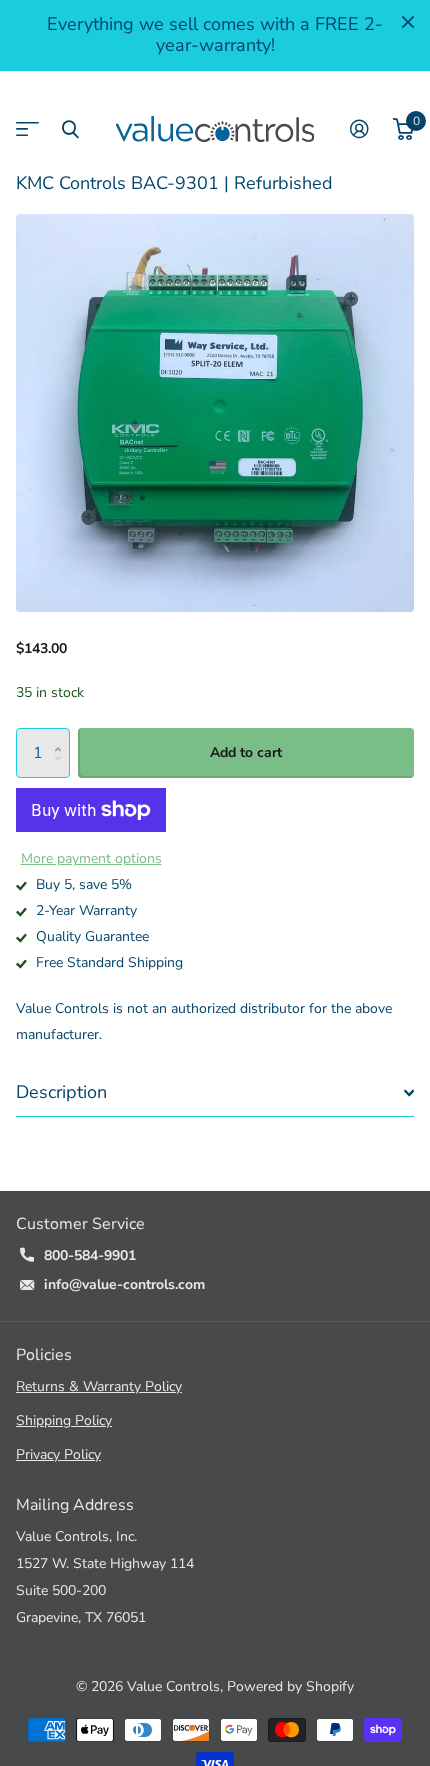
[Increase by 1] (62, 735)
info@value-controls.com (124, 1284)
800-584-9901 (90, 1255)
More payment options (91, 858)
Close (408, 22)
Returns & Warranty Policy (99, 1386)
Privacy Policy (58, 1454)
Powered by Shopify (290, 1686)
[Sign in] (359, 129)
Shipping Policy (64, 1420)
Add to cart (246, 752)
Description (61, 1092)
